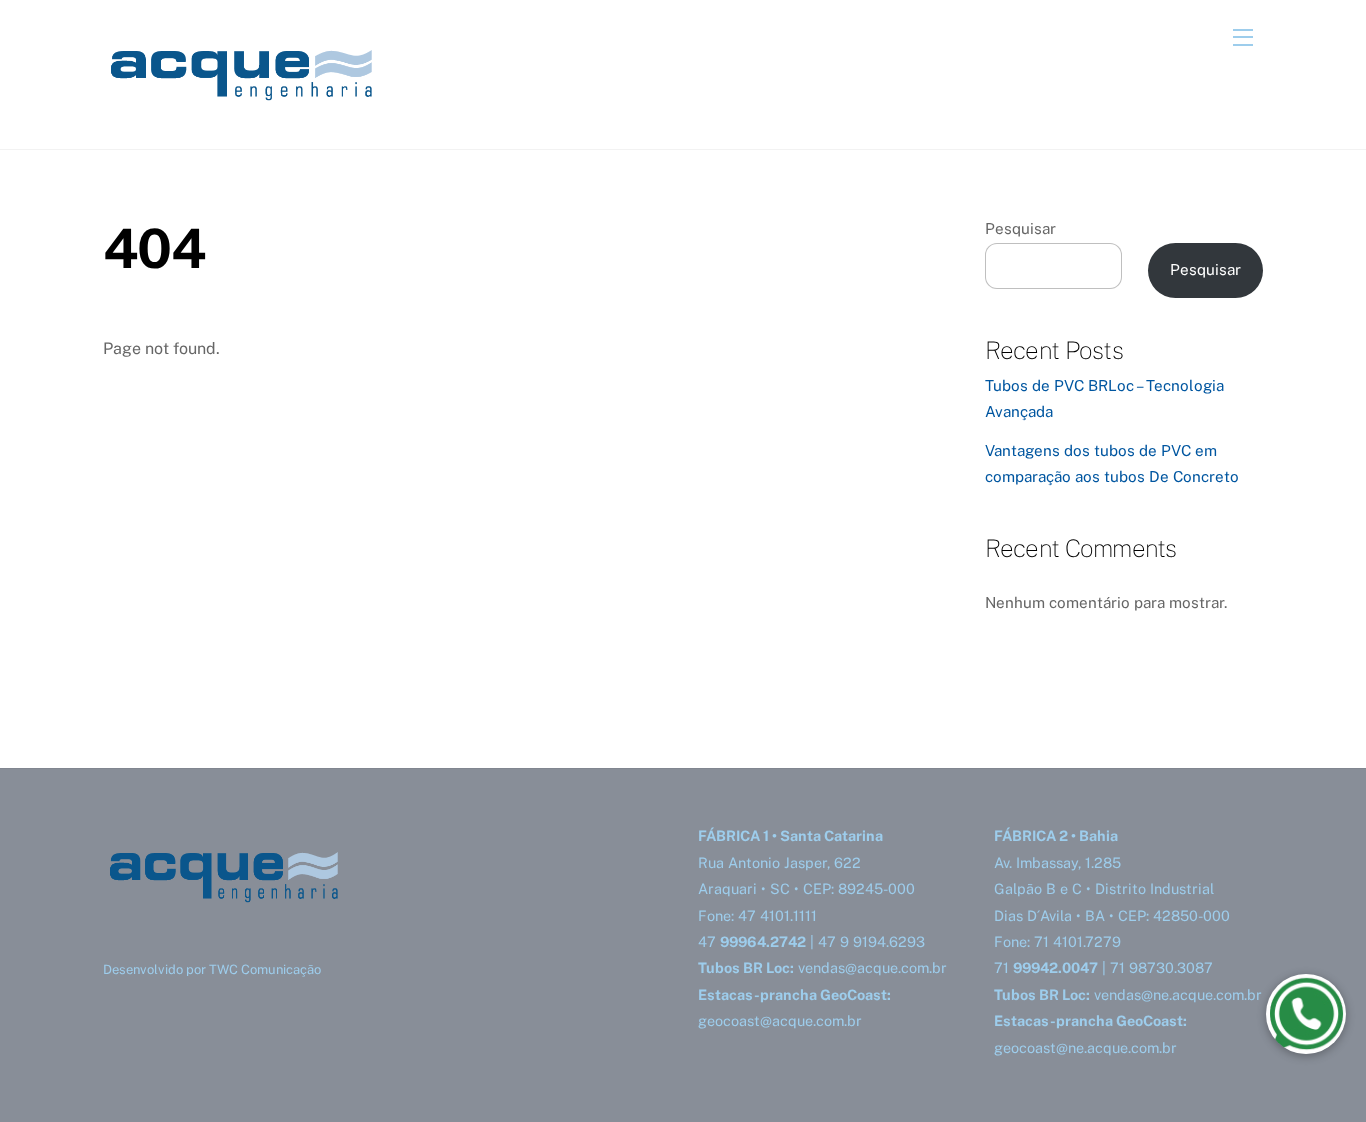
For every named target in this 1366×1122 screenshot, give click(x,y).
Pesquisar (1020, 228)
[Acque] (253, 111)
